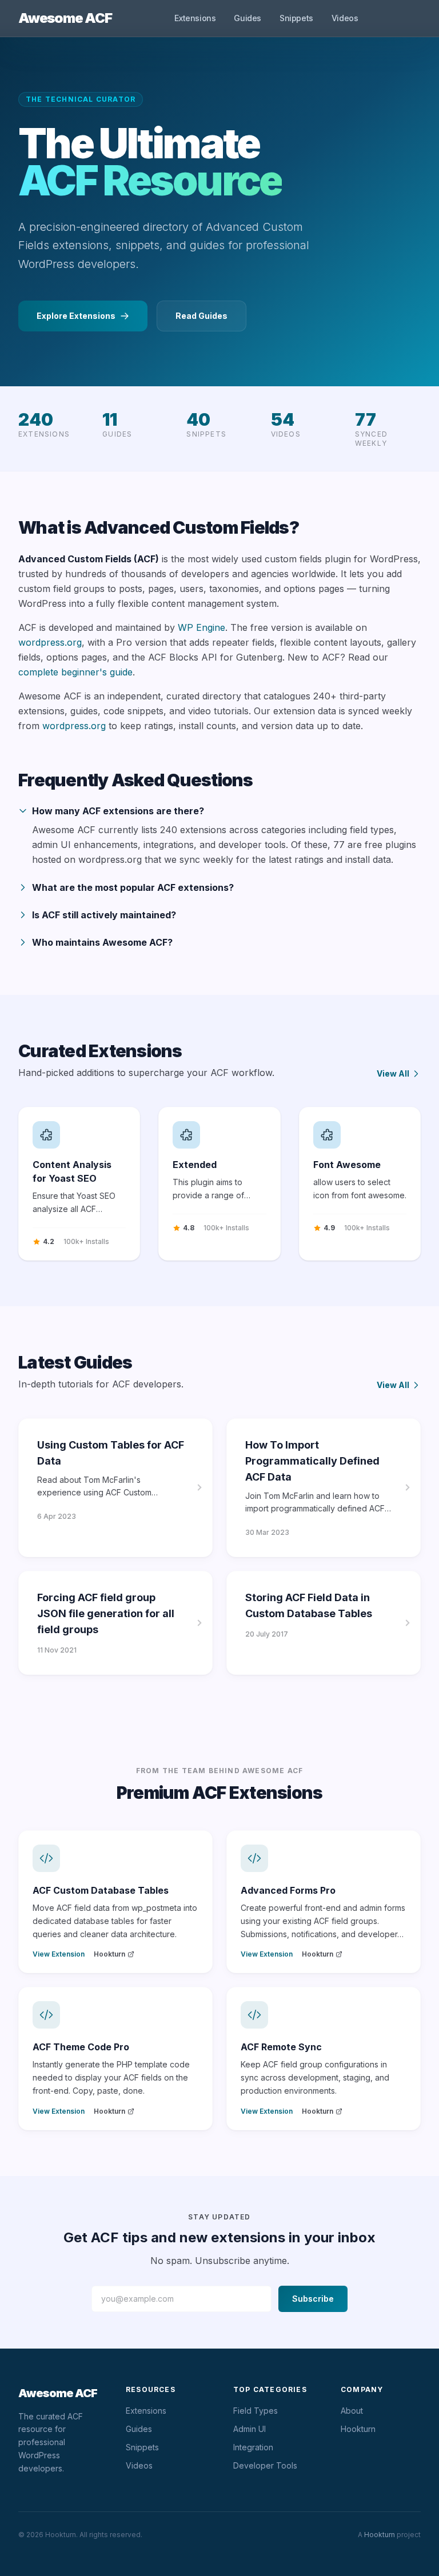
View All (393, 1073)
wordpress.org (50, 642)
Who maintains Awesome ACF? (102, 942)
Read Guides (201, 316)
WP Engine (201, 627)
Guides (248, 18)
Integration (253, 2447)
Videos (345, 18)
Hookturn (109, 1954)
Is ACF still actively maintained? (104, 915)
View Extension (59, 1954)
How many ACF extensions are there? (118, 811)
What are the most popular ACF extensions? (133, 887)
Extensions (195, 18)
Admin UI (250, 2429)
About (352, 2411)
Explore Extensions (76, 316)
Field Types (256, 2411)
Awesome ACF (65, 18)
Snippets (296, 18)
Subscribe (313, 2299)
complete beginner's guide (75, 672)
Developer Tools (265, 2465)
